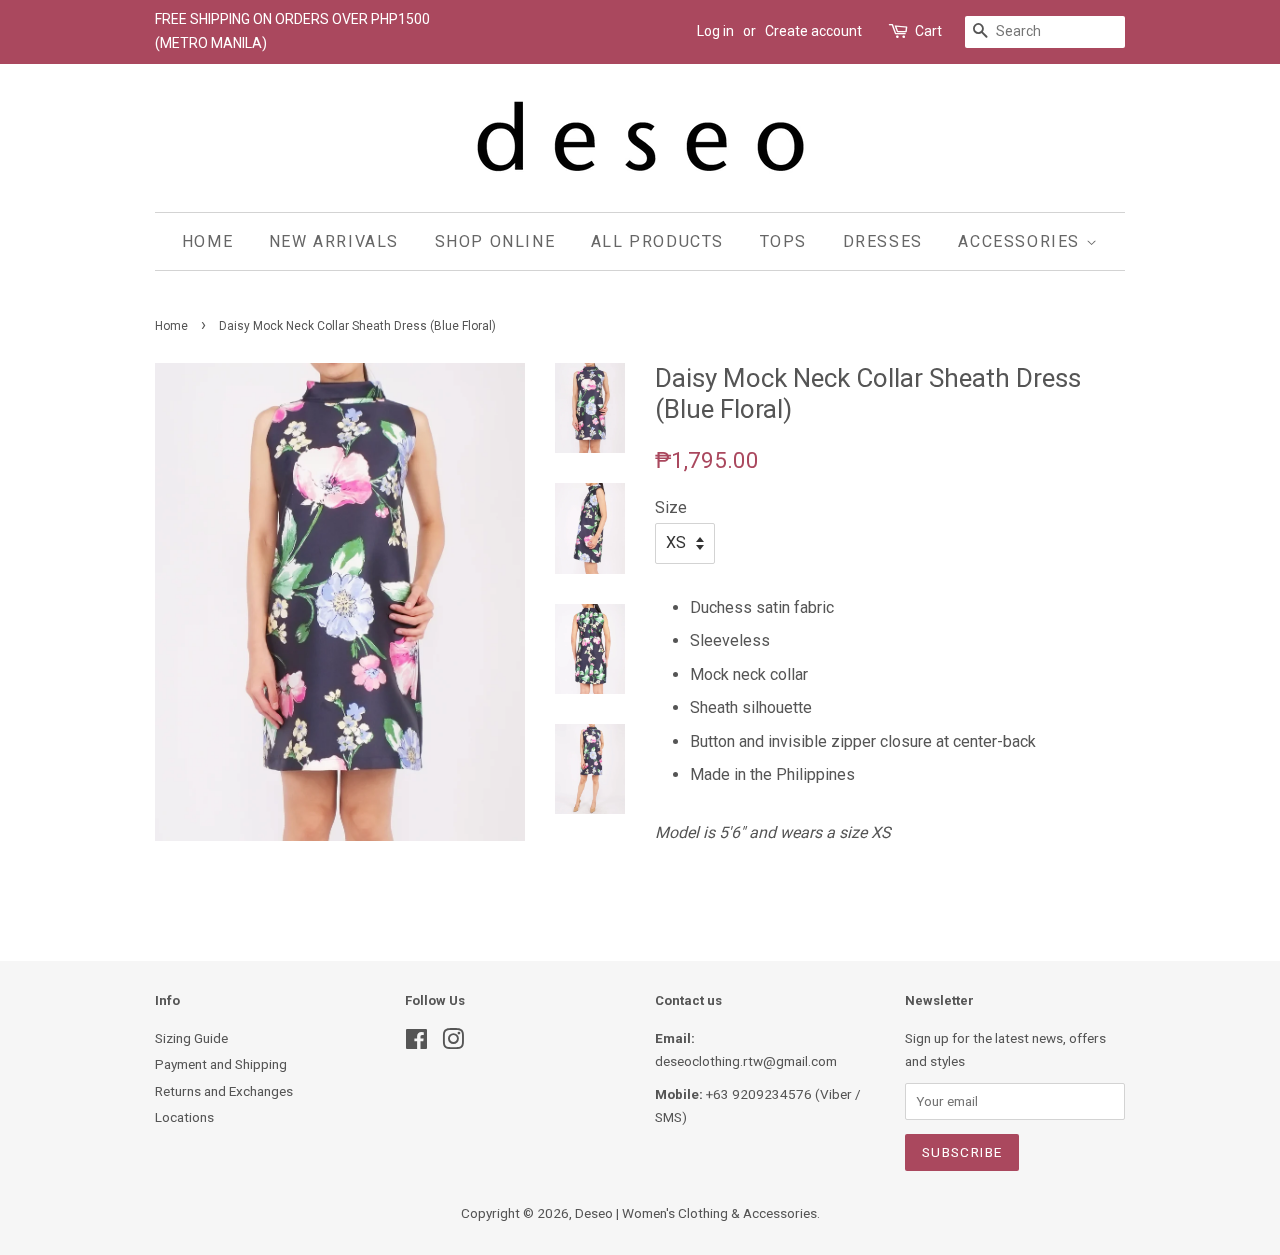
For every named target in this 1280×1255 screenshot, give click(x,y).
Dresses (883, 241)
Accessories (1021, 241)
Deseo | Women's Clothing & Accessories (696, 1213)
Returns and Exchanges (224, 1091)
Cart (928, 31)
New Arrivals (334, 241)
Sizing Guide (191, 1038)
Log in (715, 31)
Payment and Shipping (221, 1064)
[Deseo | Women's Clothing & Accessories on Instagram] (453, 1043)
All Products (657, 241)
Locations (184, 1117)
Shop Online (495, 241)
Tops (783, 241)
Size (671, 507)
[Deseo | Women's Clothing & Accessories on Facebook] (416, 1043)
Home (207, 241)
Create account (813, 31)
